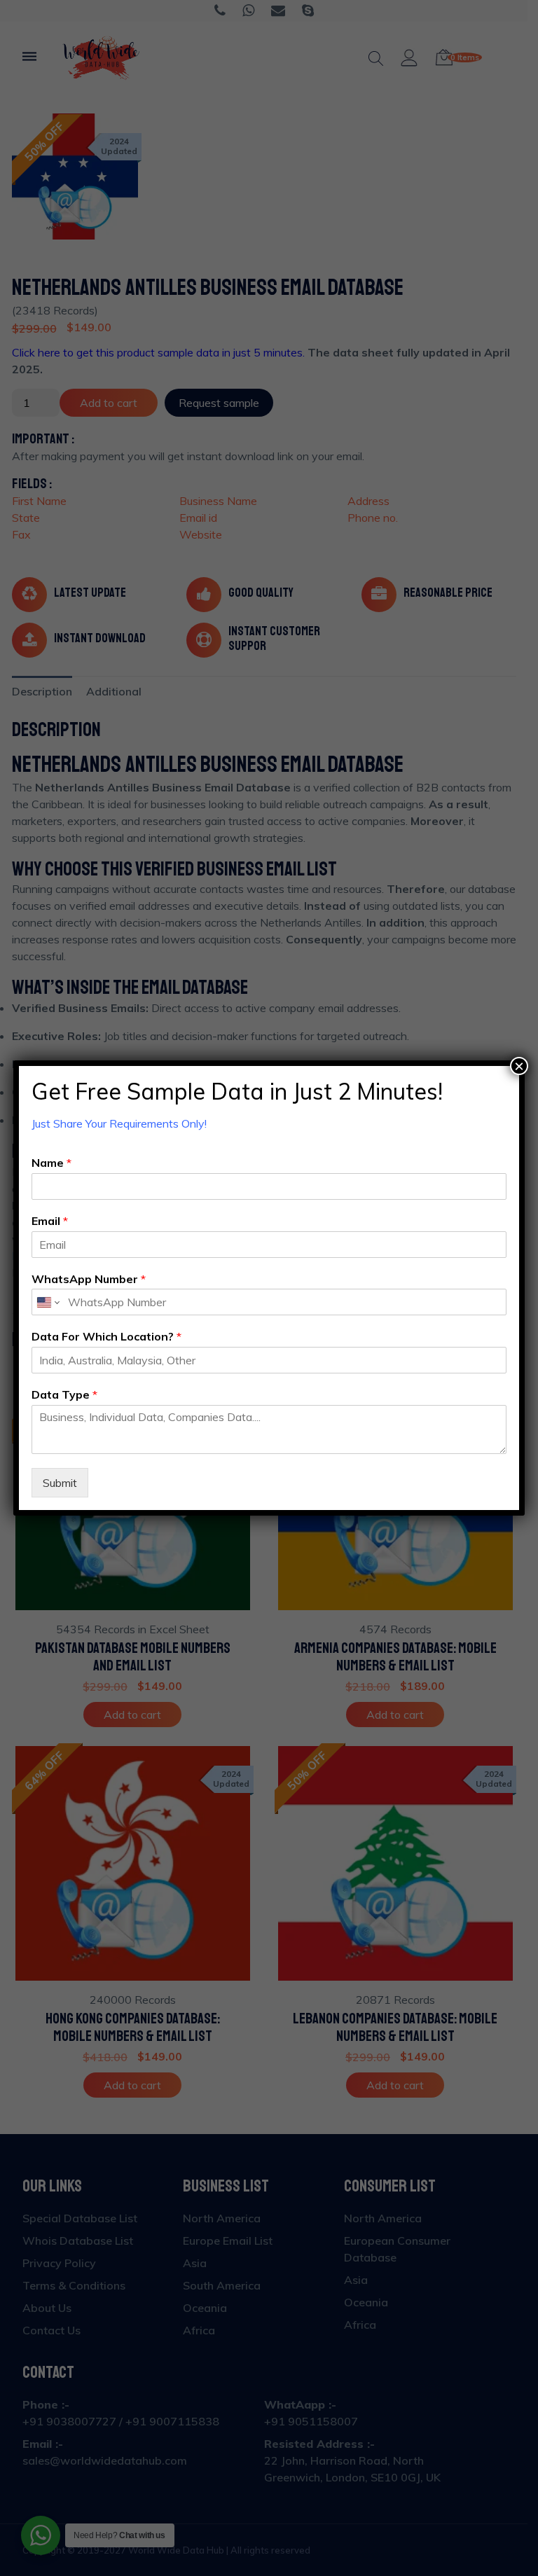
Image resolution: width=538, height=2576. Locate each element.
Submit (60, 1483)
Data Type (64, 1394)
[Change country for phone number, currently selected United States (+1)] (47, 1302)
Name (51, 1163)
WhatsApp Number (89, 1279)
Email (50, 1221)
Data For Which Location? (106, 1336)
